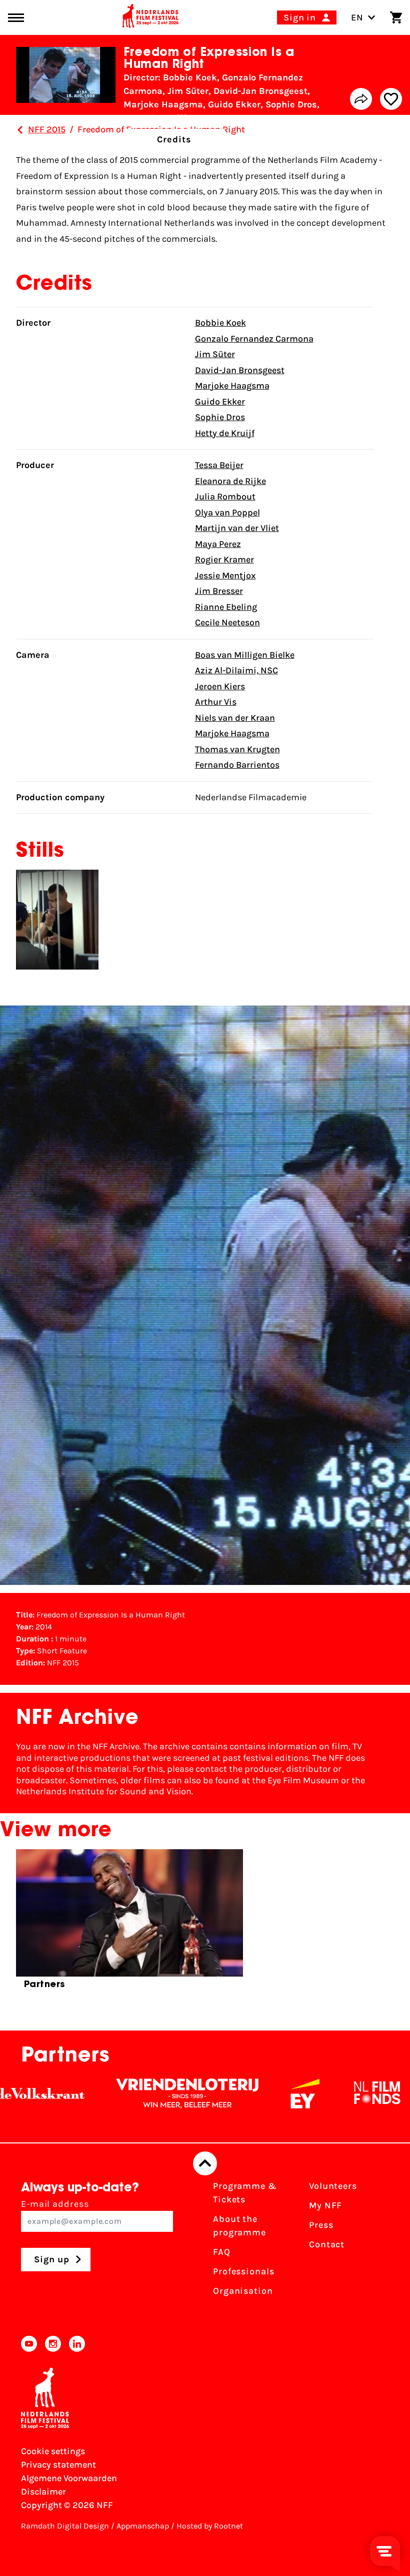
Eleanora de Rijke (230, 481)
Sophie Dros (220, 417)
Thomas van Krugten (237, 749)
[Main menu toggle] (16, 18)
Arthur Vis (216, 702)
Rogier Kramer (224, 559)
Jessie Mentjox (225, 575)
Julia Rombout (225, 497)
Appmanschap (143, 2526)
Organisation (243, 2291)
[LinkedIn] (77, 2344)
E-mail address (55, 2204)
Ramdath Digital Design (65, 2526)
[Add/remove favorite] (391, 99)
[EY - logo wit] (251, 2093)
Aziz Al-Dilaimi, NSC (236, 670)
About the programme (239, 2226)
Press (321, 2225)
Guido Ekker (220, 402)
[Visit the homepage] (150, 17)
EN (357, 17)
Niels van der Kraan (235, 718)
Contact (327, 2244)
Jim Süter (215, 354)
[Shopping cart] (396, 17)
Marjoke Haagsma (232, 386)
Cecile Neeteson (227, 622)
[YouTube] (29, 2344)
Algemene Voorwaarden (69, 2478)
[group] (129, 1923)
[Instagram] (53, 2344)
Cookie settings (53, 2451)
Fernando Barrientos (237, 765)
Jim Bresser (219, 591)
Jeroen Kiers (220, 686)
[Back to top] (205, 2163)
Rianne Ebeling (226, 607)
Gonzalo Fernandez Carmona (254, 339)
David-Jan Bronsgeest (240, 370)
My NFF (325, 2205)
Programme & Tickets (245, 2193)
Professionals (244, 2271)
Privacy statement (58, 2465)
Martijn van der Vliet (237, 528)
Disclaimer (43, 2492)
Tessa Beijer (219, 465)
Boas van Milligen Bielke (245, 655)
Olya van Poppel (227, 513)
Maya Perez (218, 544)
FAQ (222, 2252)
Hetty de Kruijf (225, 433)
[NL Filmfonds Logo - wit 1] (323, 2093)
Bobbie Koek (220, 323)
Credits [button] (174, 139)
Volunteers (333, 2186)
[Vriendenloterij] (133, 2093)
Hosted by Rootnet (210, 2526)
